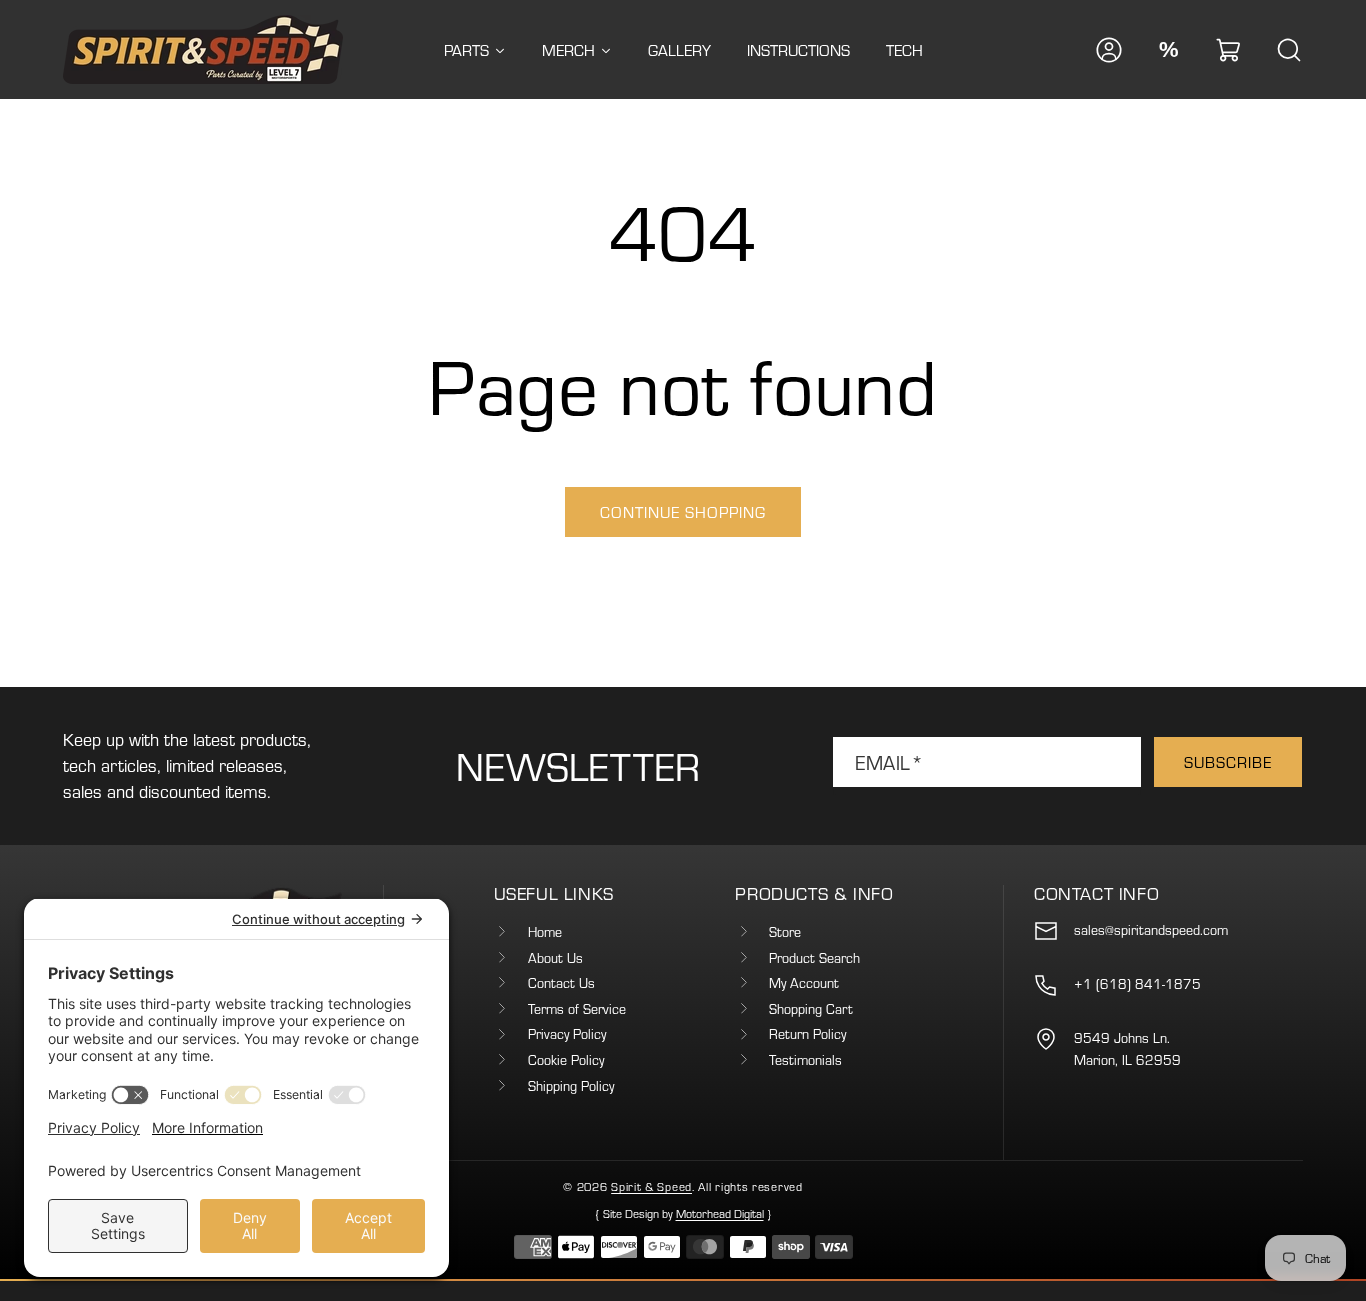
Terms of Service (577, 1009)
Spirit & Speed (651, 1186)
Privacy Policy (567, 1034)
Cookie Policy (566, 1060)
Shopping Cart (811, 1009)
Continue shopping (683, 512)
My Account (804, 983)
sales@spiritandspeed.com (1151, 930)
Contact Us (561, 983)
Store (785, 932)
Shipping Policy (571, 1086)
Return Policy (807, 1034)
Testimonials (805, 1060)
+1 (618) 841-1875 (1137, 984)
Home (545, 932)
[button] (1229, 50)
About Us (555, 958)
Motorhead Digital (720, 1213)
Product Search (814, 958)
